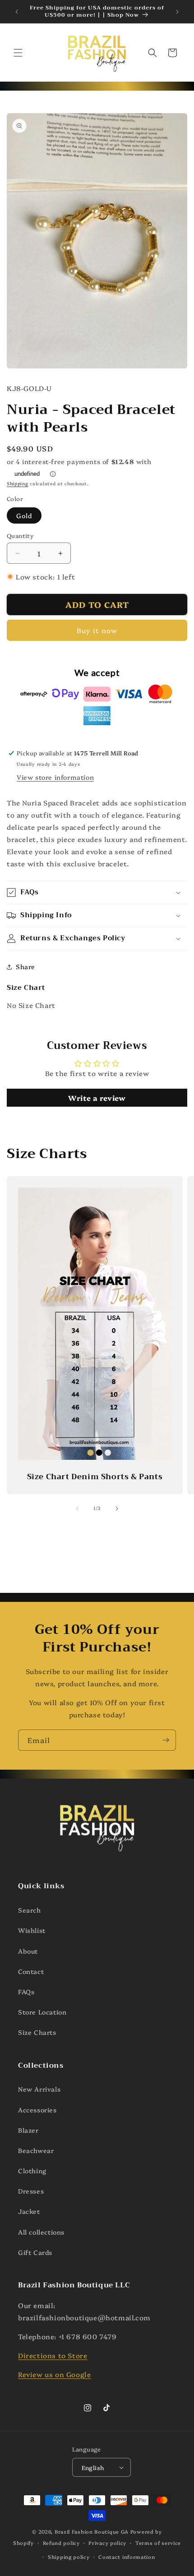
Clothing (32, 2171)
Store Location (42, 2012)
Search (30, 1910)
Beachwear (36, 2150)
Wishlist (32, 1930)
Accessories (37, 2110)
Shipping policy (69, 2557)
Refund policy (61, 2543)
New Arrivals (39, 2089)
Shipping (18, 483)
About (28, 1951)
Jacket (29, 2211)
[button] (18, 53)
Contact (31, 1971)
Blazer (28, 2130)
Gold (24, 515)
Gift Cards (35, 2252)
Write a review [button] (97, 1098)
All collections (41, 2232)
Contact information (127, 2557)
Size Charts (37, 2032)
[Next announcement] (177, 12)
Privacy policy (107, 2543)
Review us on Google (54, 2374)
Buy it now (97, 630)
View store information (55, 777)
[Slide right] (117, 1509)
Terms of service (158, 2543)
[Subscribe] (166, 1740)
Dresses (31, 2191)
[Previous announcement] (17, 12)
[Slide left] (77, 1509)
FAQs (26, 1992)
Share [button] (25, 966)
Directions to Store (53, 2355)
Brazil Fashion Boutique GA (92, 2532)
